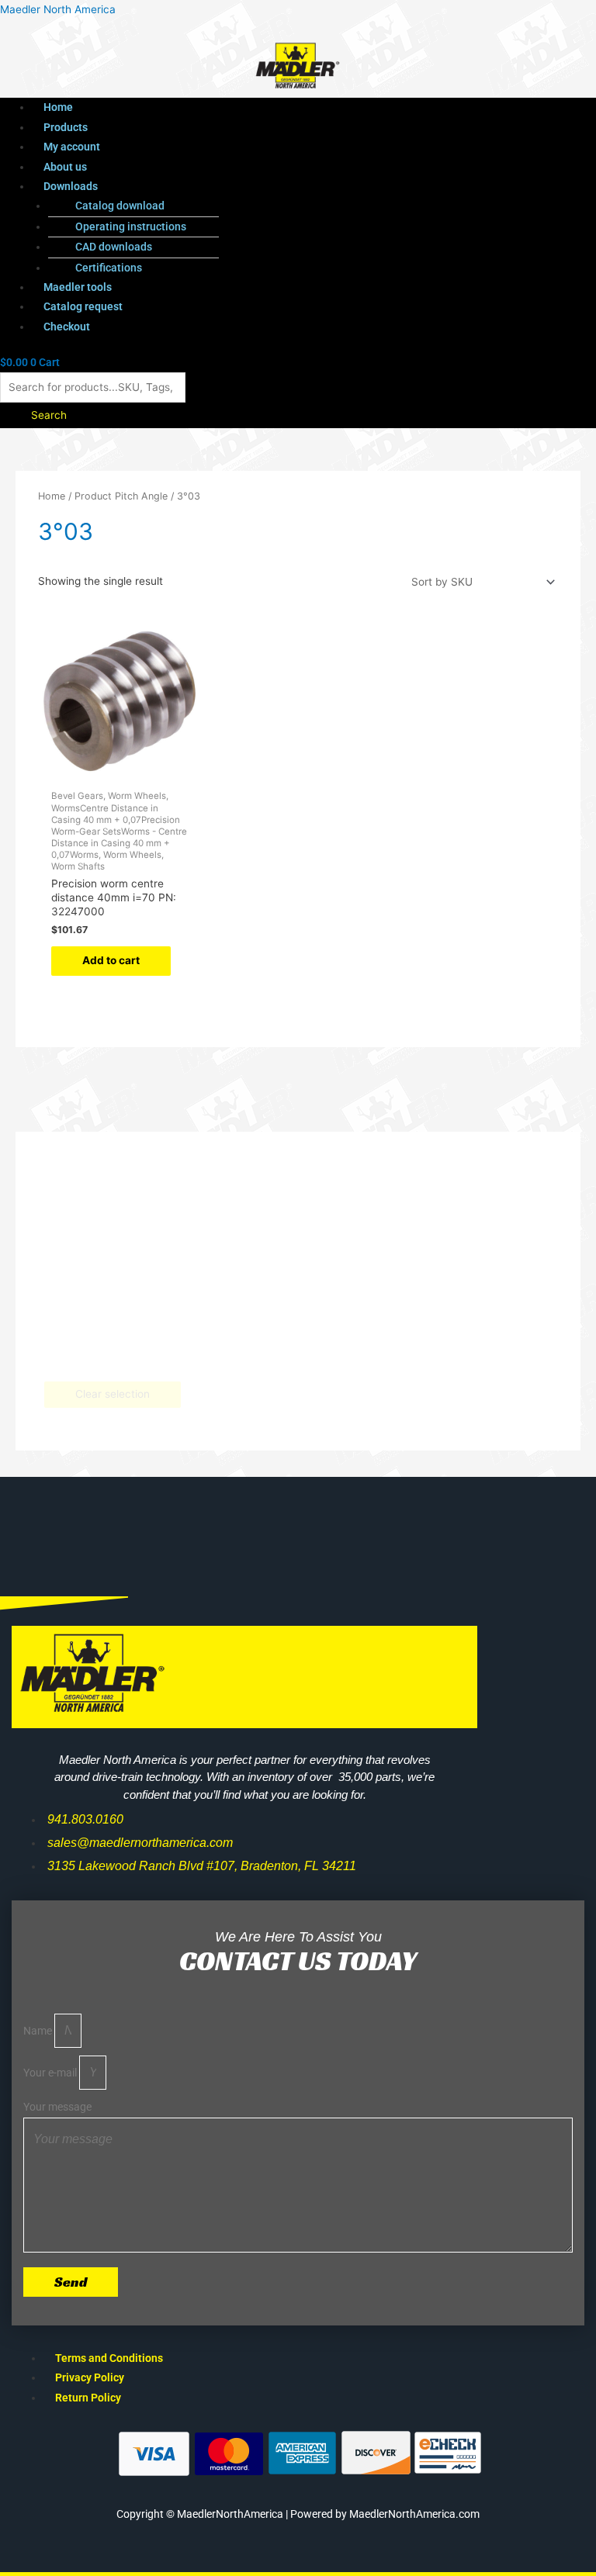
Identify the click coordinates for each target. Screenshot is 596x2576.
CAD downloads (114, 247)
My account (72, 147)
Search (49, 415)
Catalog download (120, 206)
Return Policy (88, 2398)
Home (58, 107)
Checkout (67, 327)
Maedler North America (58, 9)
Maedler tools (78, 287)
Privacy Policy (90, 2377)
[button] (269, 187)
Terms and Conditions (109, 2358)
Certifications (109, 268)
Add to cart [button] (111, 960)
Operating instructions (131, 226)
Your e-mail (51, 2073)
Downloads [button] (71, 186)
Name (39, 2031)
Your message (57, 2107)
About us (65, 167)
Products (66, 127)
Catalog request (83, 306)
